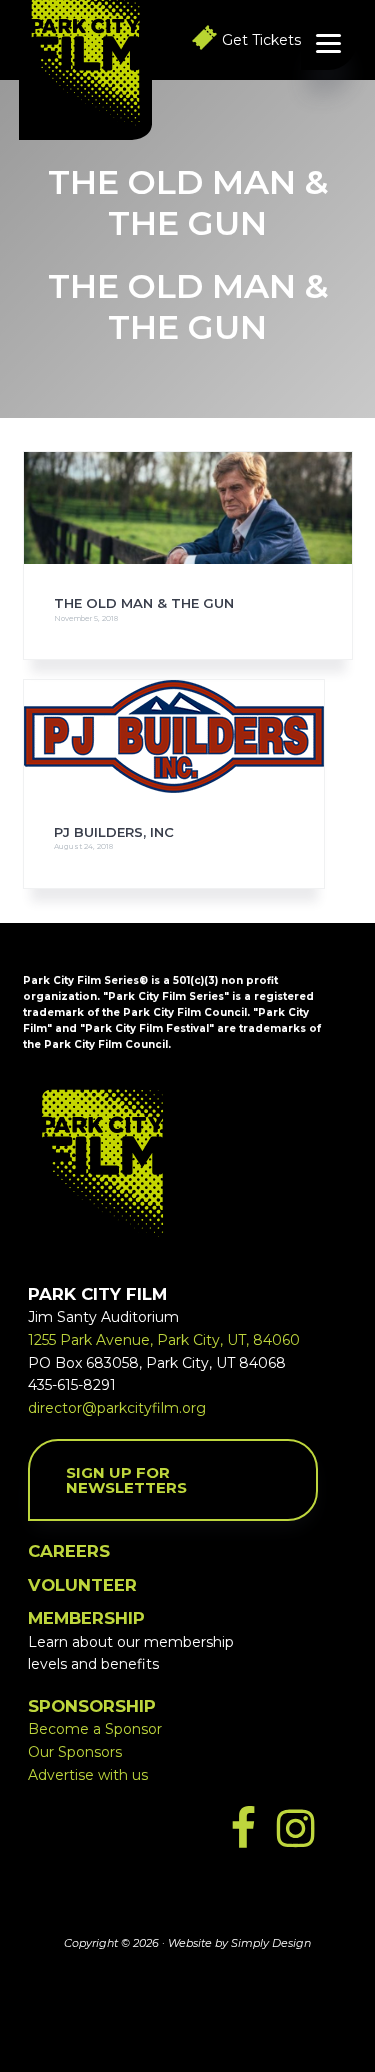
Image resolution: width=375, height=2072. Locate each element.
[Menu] (328, 42)
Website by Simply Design (239, 1943)
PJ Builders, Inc (114, 832)
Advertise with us (88, 1775)
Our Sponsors (75, 1752)
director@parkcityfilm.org (117, 1408)
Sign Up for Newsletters (126, 1480)
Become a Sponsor (95, 1729)
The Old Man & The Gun (144, 603)
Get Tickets (261, 40)
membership (86, 1618)
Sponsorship (92, 1706)
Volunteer (82, 1585)
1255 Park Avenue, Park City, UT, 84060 (164, 1340)
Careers (69, 1551)
